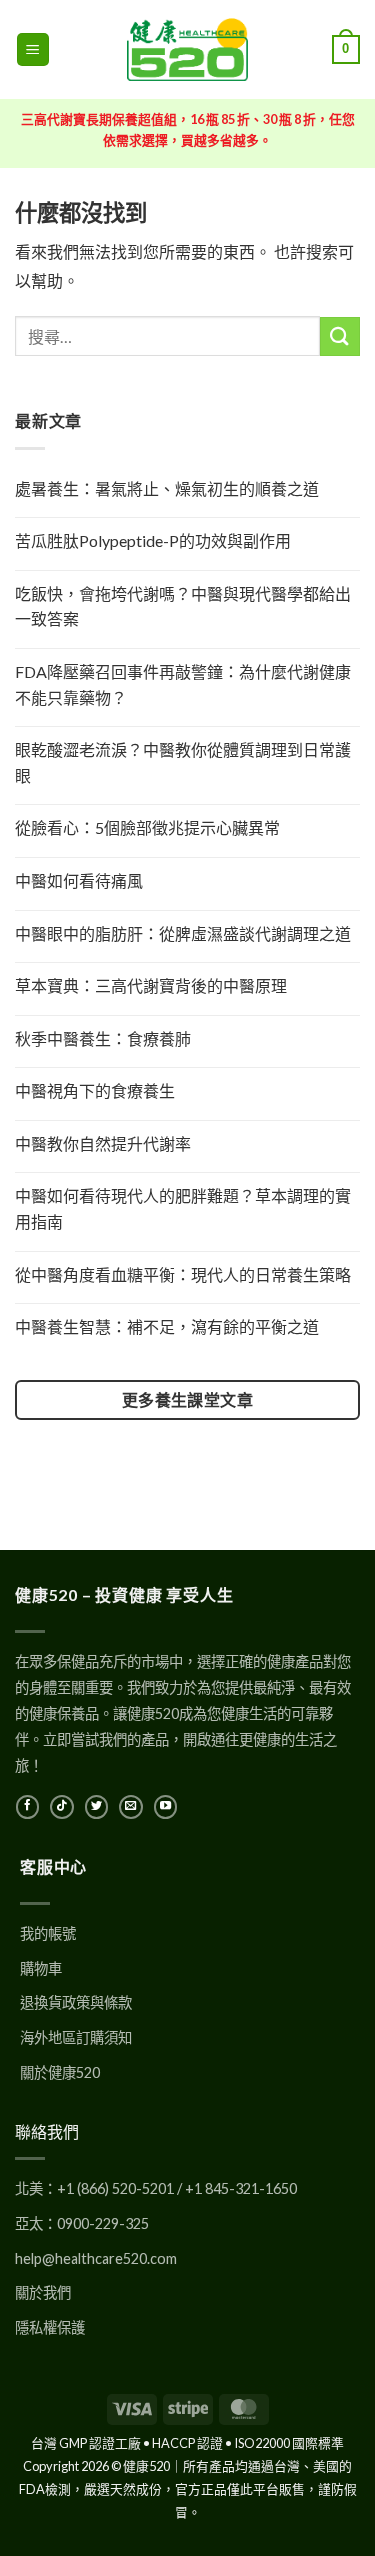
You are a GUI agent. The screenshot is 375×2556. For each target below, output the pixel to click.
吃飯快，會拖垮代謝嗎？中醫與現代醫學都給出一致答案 (183, 606)
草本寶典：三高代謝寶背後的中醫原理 (151, 985)
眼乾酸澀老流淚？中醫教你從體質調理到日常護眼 (183, 762)
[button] (33, 49)
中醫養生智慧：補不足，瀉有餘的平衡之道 (167, 1326)
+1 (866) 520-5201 (115, 2188)
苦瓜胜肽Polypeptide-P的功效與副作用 (153, 540)
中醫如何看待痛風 (79, 880)
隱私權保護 (50, 2327)
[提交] (340, 336)
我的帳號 (48, 1933)
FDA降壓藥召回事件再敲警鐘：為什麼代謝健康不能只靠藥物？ (183, 684)
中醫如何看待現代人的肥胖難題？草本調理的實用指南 (183, 1208)
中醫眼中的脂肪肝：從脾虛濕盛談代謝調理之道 (183, 933)
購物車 (41, 1968)
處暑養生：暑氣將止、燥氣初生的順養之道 (167, 488)
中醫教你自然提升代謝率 (103, 1143)
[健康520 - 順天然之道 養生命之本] (188, 49)
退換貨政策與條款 (76, 2002)
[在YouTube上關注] (165, 1807)
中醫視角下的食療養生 (95, 1090)
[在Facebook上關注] (27, 1807)
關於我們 (43, 2292)
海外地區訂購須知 (76, 2037)
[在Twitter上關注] (96, 1807)
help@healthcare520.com (96, 2258)
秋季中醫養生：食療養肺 (103, 1038)
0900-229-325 (103, 2223)
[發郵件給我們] (130, 1807)
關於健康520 (60, 2072)
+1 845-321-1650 (241, 2188)
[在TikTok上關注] (61, 1807)
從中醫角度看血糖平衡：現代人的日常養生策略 (183, 1274)
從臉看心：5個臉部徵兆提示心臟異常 (147, 827)
